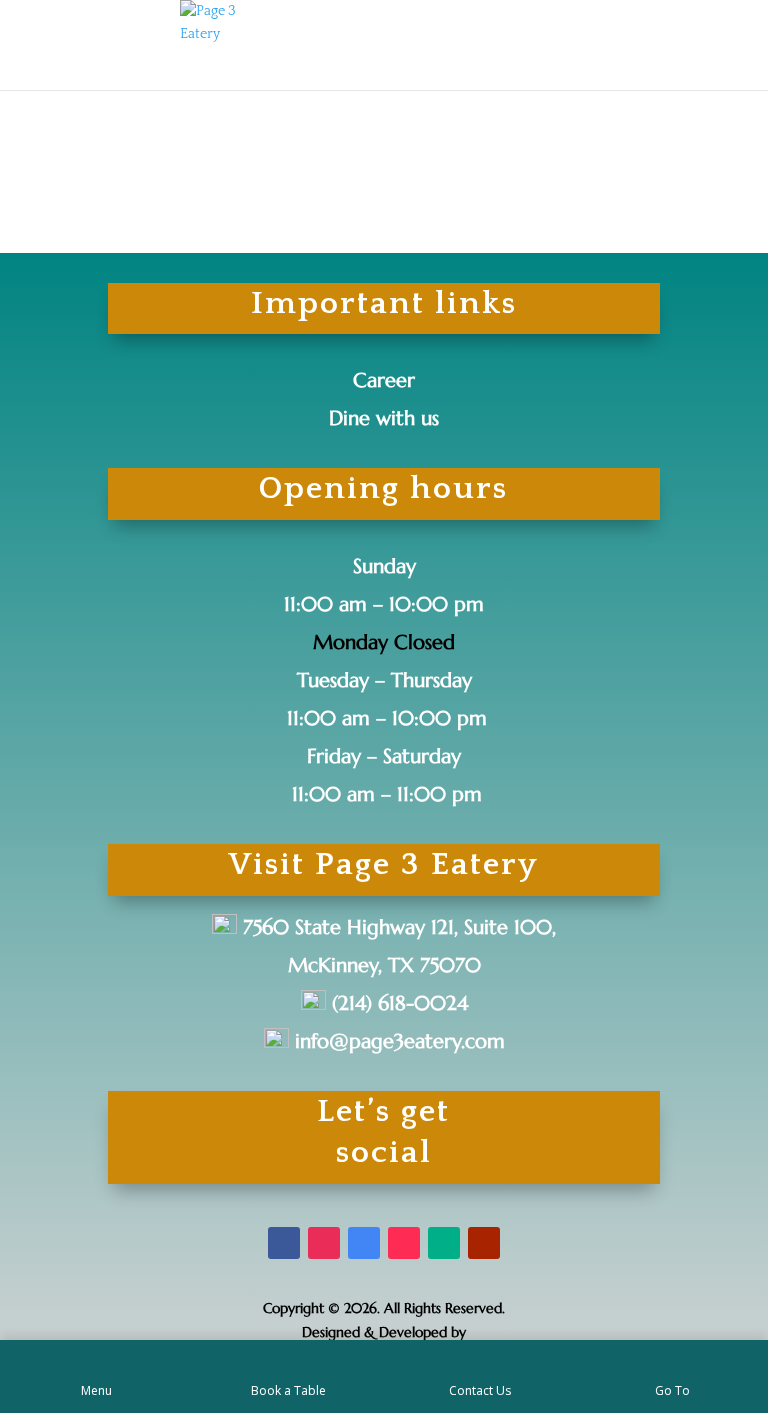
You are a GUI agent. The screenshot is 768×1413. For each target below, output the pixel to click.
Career (384, 380)
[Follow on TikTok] (404, 1243)
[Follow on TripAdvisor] (444, 1243)
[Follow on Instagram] (324, 1243)
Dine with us (384, 418)
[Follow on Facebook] (284, 1243)
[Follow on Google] (364, 1243)
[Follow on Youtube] (484, 1243)
